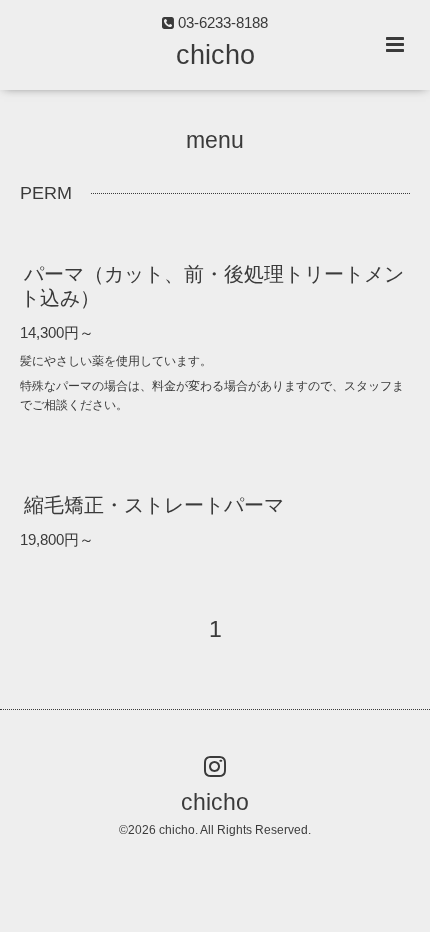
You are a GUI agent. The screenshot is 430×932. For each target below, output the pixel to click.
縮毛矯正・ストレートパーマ (154, 504)
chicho (215, 55)
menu (215, 140)
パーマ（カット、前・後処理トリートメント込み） (212, 285)
